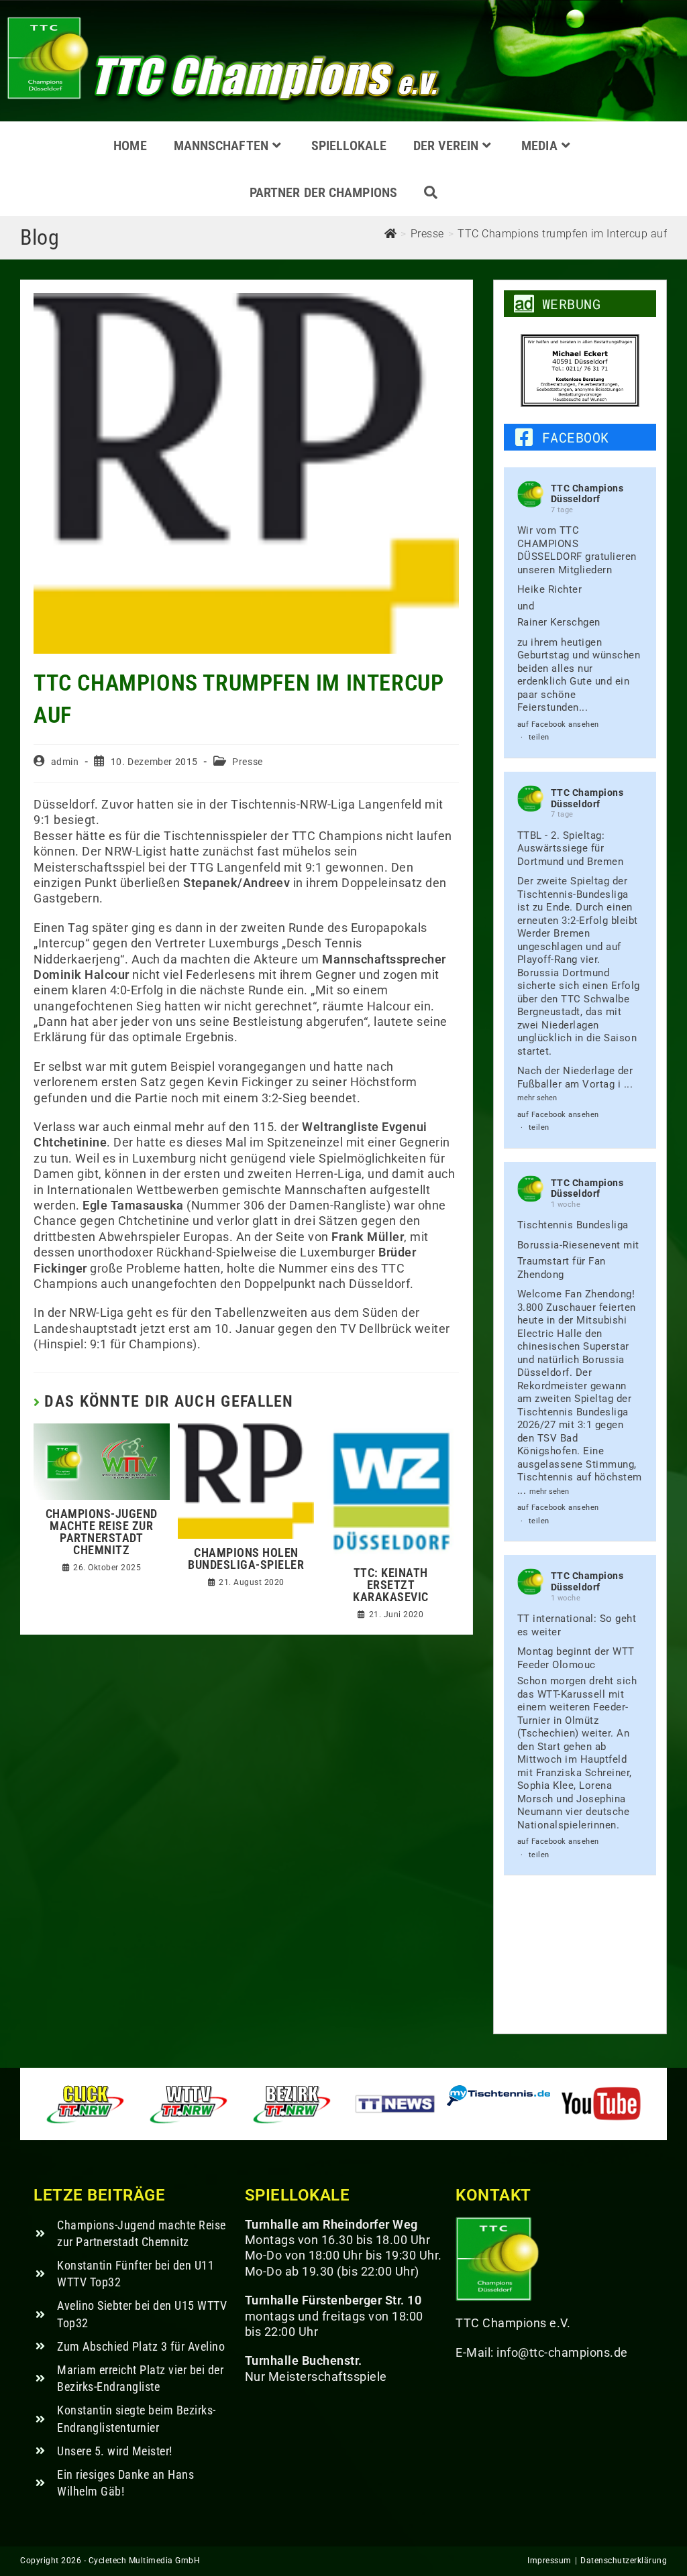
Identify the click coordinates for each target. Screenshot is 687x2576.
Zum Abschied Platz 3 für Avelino (141, 2346)
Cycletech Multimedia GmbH (145, 2561)
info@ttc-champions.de (562, 2352)
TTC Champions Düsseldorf (587, 494)
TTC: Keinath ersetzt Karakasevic (391, 1585)
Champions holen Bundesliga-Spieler (246, 1559)
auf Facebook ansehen (558, 724)
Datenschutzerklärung (624, 2561)
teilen (539, 737)
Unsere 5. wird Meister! (115, 2451)
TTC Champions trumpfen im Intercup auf (562, 234)
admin (65, 762)
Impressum (549, 2561)
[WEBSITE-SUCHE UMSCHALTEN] (431, 192)
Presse (248, 762)
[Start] (391, 234)
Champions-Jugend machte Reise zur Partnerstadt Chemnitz (102, 1532)
